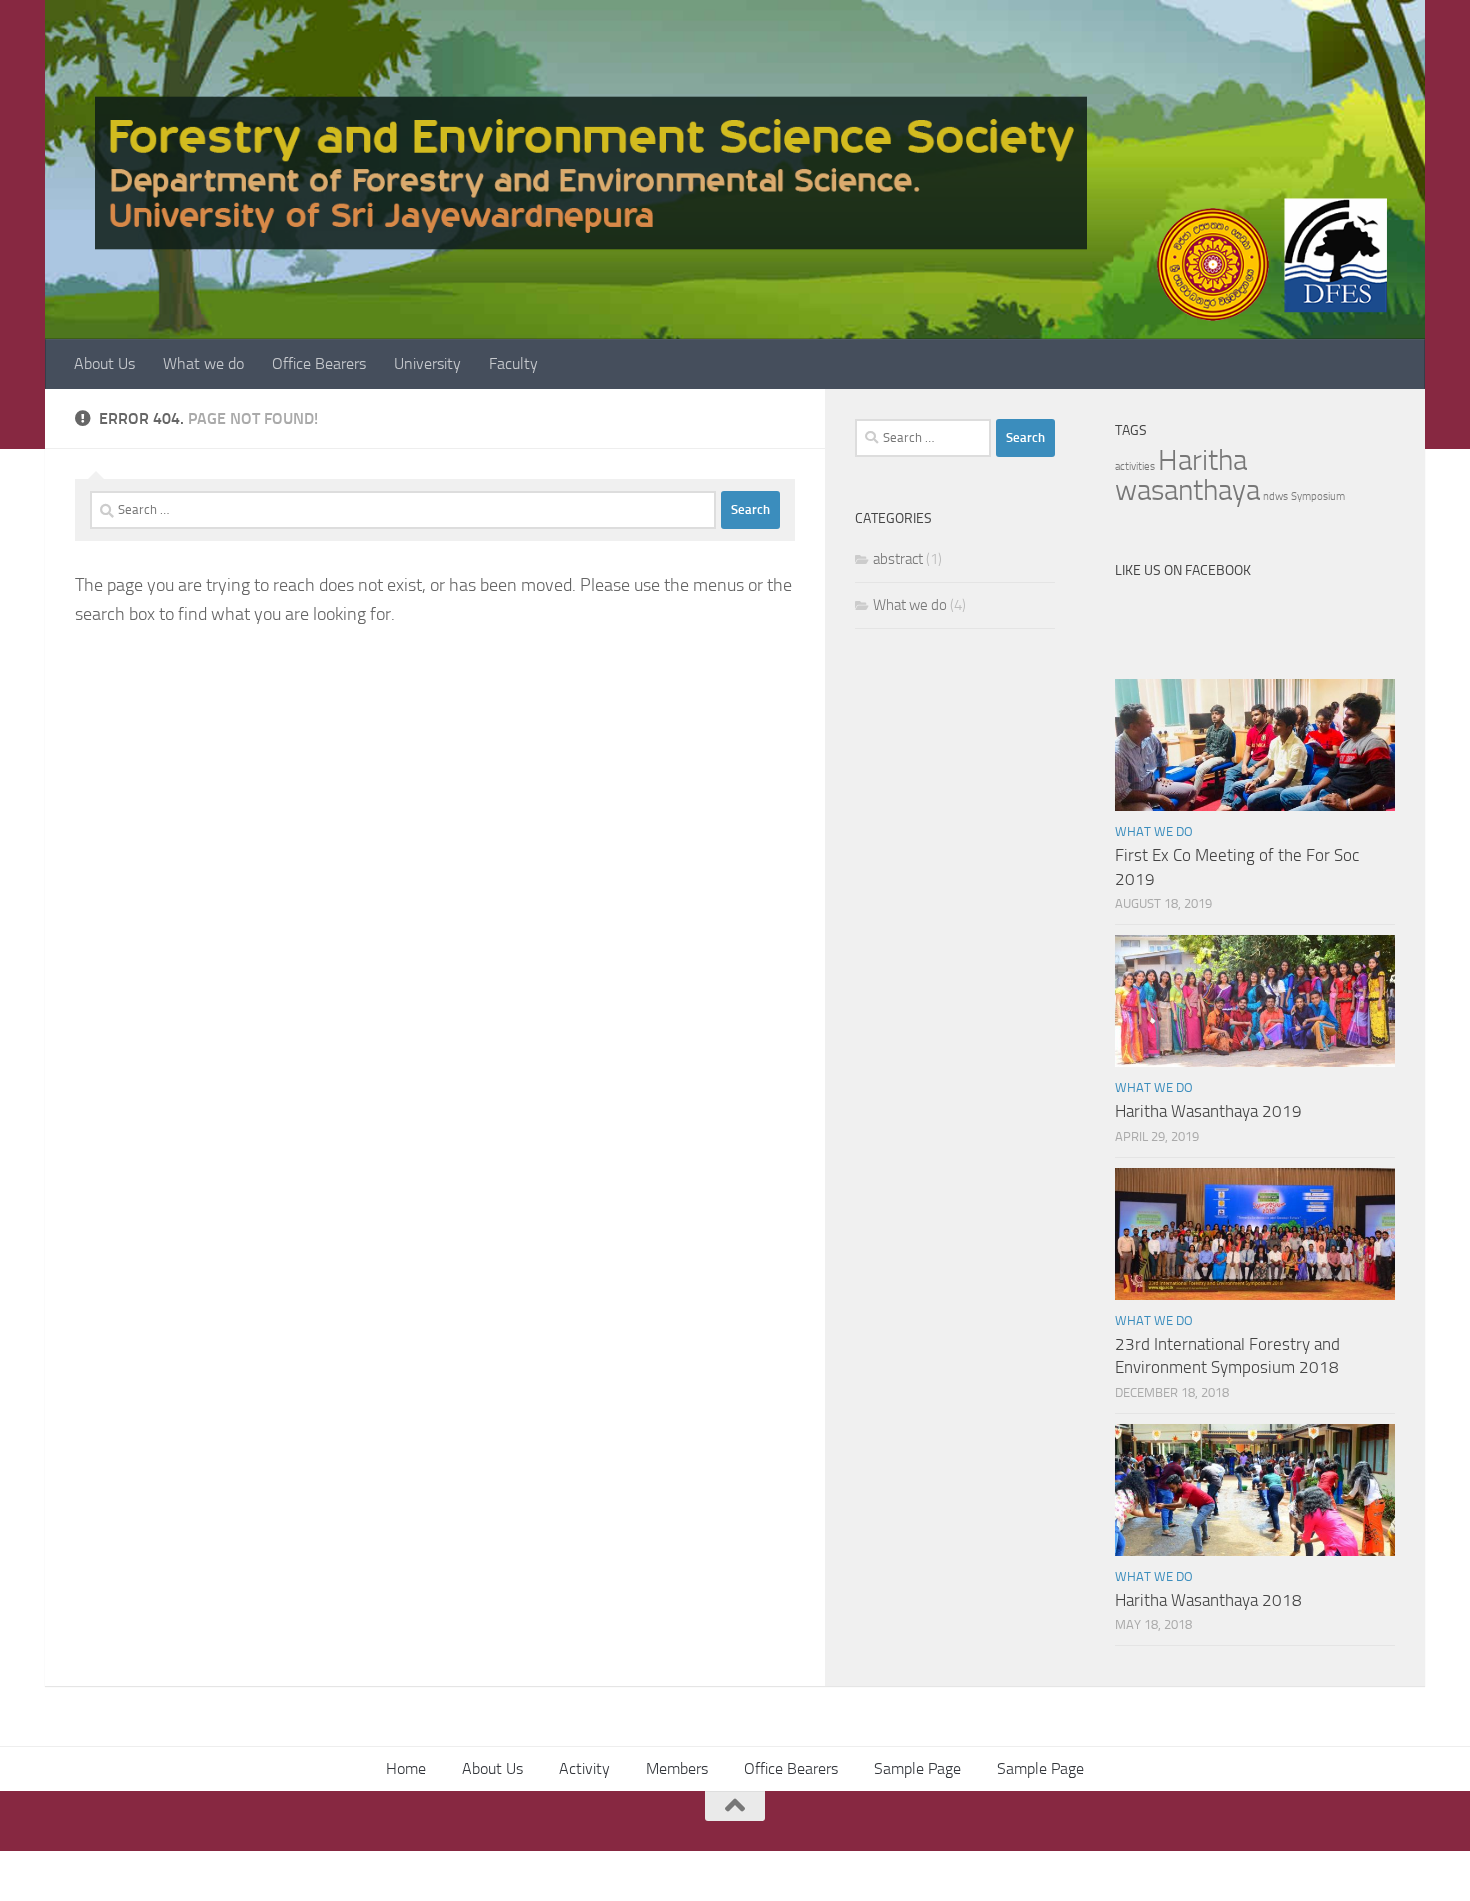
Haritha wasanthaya (1187, 475)
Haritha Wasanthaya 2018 (1208, 1600)
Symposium (1318, 496)
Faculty (513, 363)
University (427, 363)
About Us (104, 363)
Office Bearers (319, 363)
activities (1135, 466)
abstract (898, 559)
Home (406, 1768)
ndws (1275, 496)
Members (677, 1768)
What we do (203, 363)
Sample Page (917, 1768)
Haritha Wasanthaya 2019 (1208, 1111)
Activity (584, 1768)
